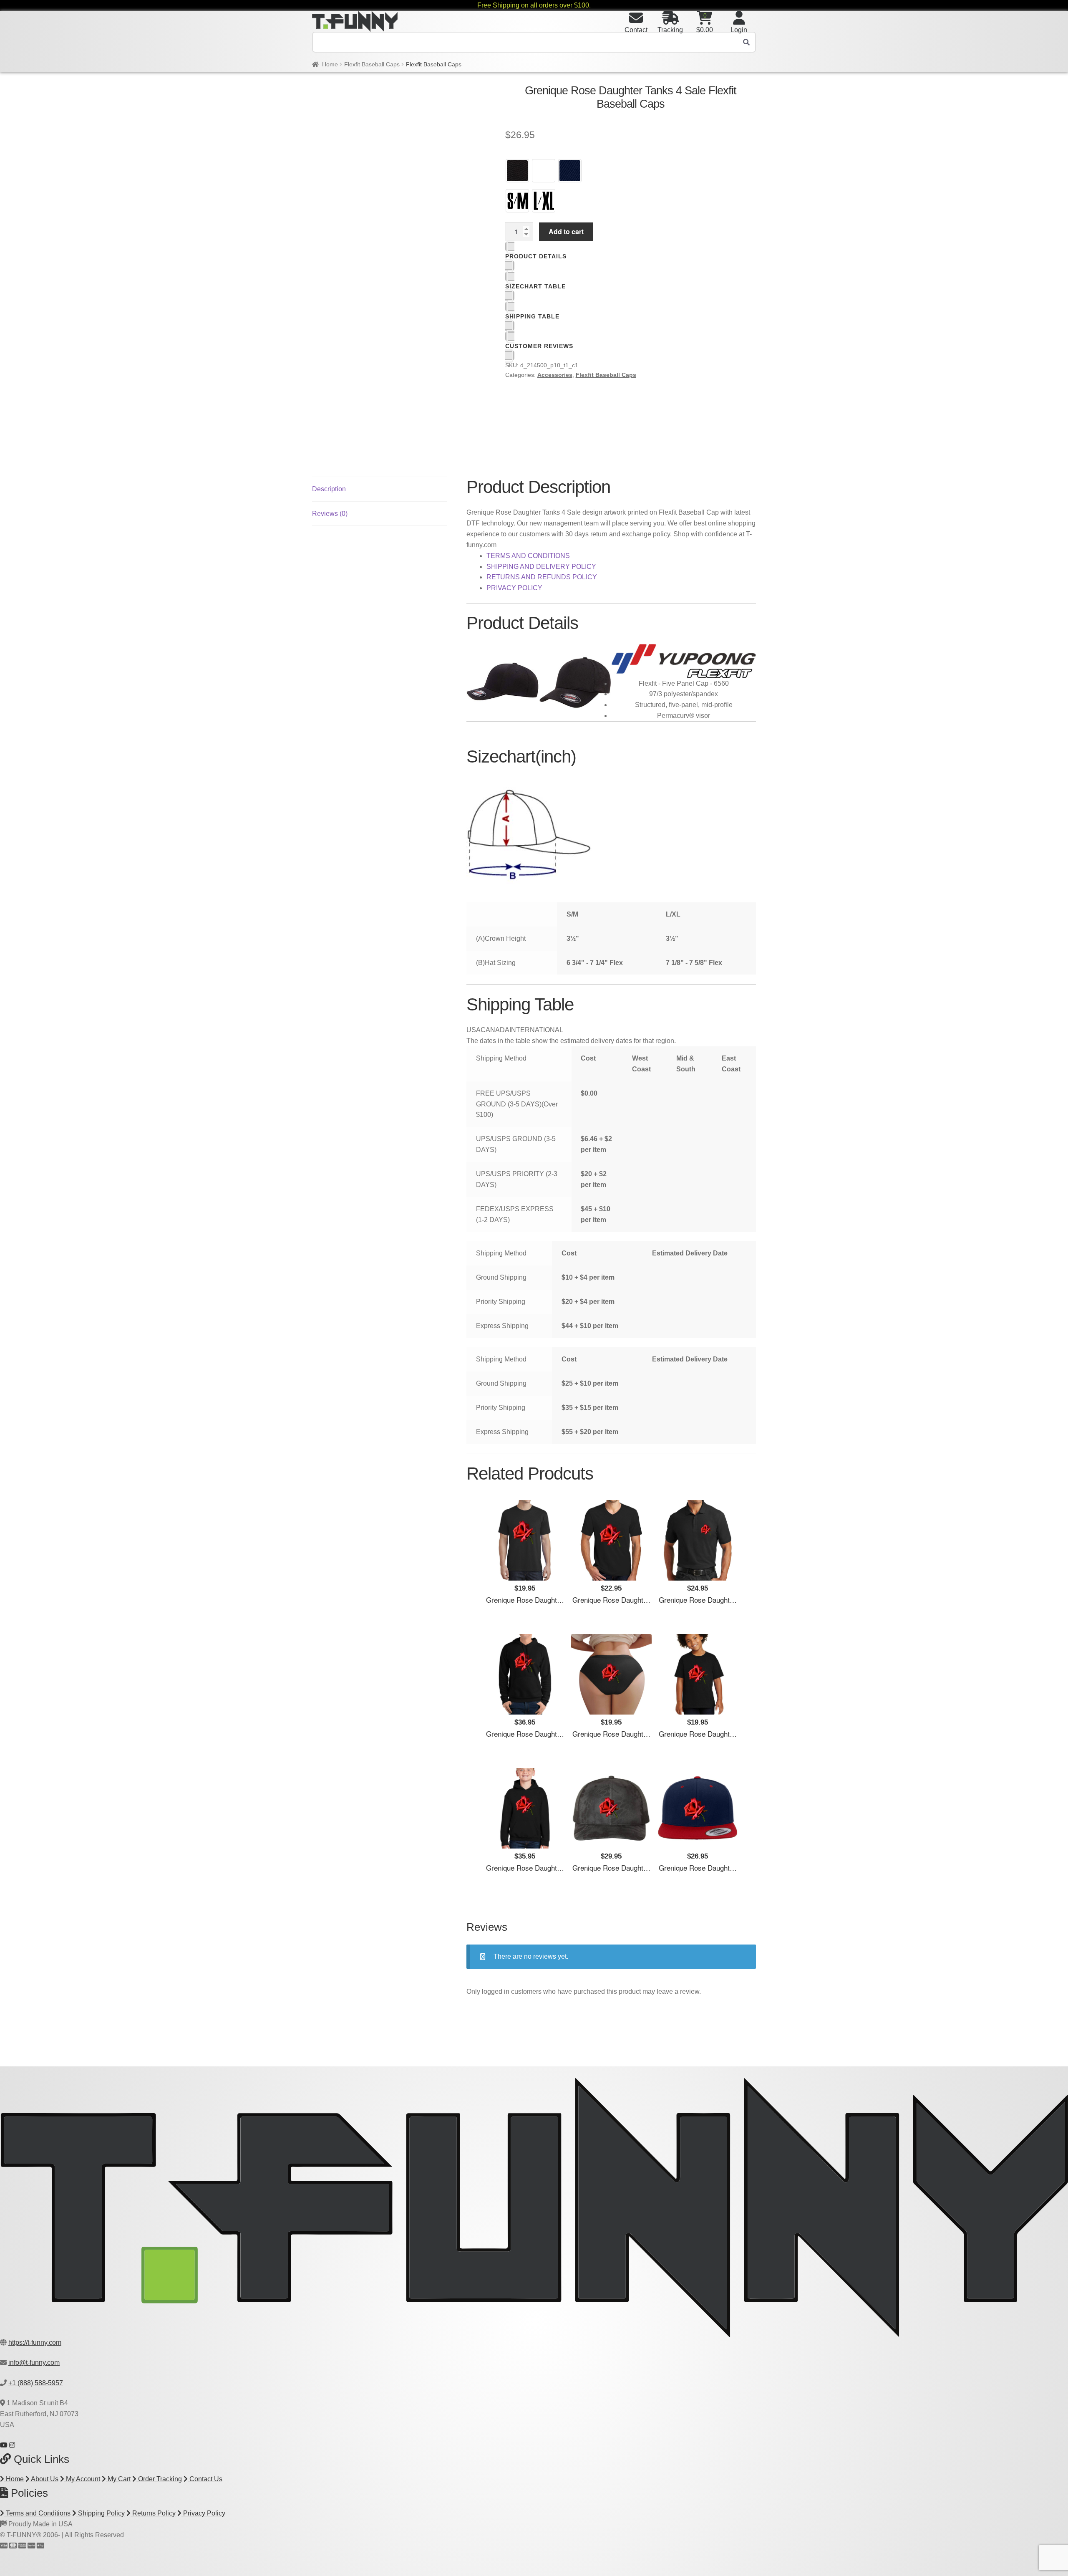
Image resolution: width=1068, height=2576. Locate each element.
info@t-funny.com (34, 2363)
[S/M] (517, 201)
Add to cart (566, 231)
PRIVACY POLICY (514, 588)
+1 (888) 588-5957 (36, 2383)
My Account (82, 2479)
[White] (544, 171)
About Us (44, 2479)
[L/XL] (544, 201)
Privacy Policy (203, 2513)
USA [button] (474, 1030)
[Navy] (570, 171)
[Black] (517, 171)
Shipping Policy (101, 2513)
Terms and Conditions (37, 2513)
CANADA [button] (495, 1030)
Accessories (555, 375)
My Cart (118, 2479)
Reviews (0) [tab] (330, 514)
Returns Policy (153, 2513)
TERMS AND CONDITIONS (528, 556)
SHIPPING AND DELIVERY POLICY (541, 567)
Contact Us (205, 2479)
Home (330, 64)
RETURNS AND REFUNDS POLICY (542, 577)
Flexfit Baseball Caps (372, 64)
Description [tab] (329, 489)
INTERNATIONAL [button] (536, 1030)
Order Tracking (159, 2479)
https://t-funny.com (35, 2342)
